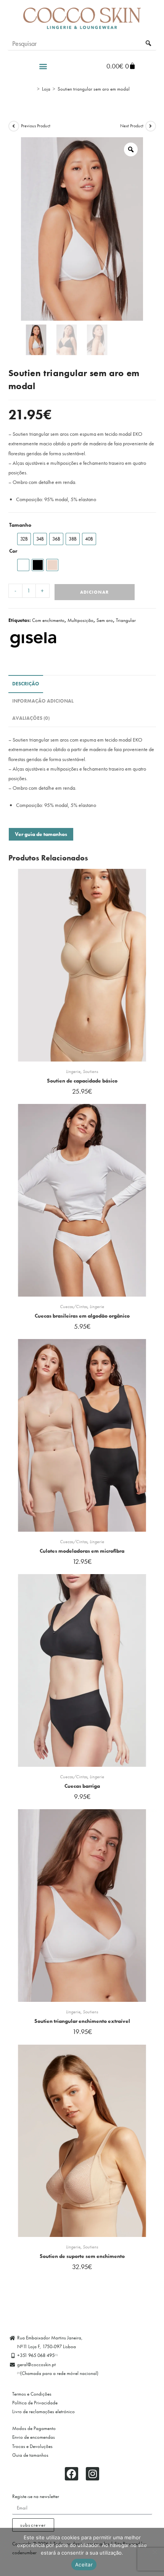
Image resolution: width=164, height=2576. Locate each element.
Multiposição (80, 620)
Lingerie (73, 1071)
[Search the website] (82, 43)
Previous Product (36, 126)
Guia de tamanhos (30, 2455)
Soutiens (90, 1071)
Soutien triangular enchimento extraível (82, 2021)
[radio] (24, 539)
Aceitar (84, 2565)
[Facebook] (72, 2474)
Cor (13, 551)
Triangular (126, 620)
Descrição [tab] (26, 684)
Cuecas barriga (82, 1786)
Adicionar (94, 592)
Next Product (132, 126)
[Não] (154, 2552)
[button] (43, 66)
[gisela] (35, 640)
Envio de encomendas (34, 2437)
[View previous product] (14, 126)
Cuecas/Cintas (74, 1307)
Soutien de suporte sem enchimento (82, 2256)
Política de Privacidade (35, 2403)
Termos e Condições (32, 2394)
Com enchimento (48, 620)
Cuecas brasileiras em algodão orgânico (82, 1316)
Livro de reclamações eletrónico (43, 2411)
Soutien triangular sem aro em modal (94, 89)
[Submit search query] (149, 44)
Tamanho (20, 525)
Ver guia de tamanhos (41, 834)
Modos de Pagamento (34, 2428)
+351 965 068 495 (37, 2355)
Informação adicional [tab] (43, 701)
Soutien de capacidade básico (82, 1081)
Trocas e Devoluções (32, 2446)
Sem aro (105, 620)
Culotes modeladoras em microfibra (82, 1551)
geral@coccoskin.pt (36, 2364)
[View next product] (151, 126)
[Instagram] (92, 2474)
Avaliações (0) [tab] (31, 718)
